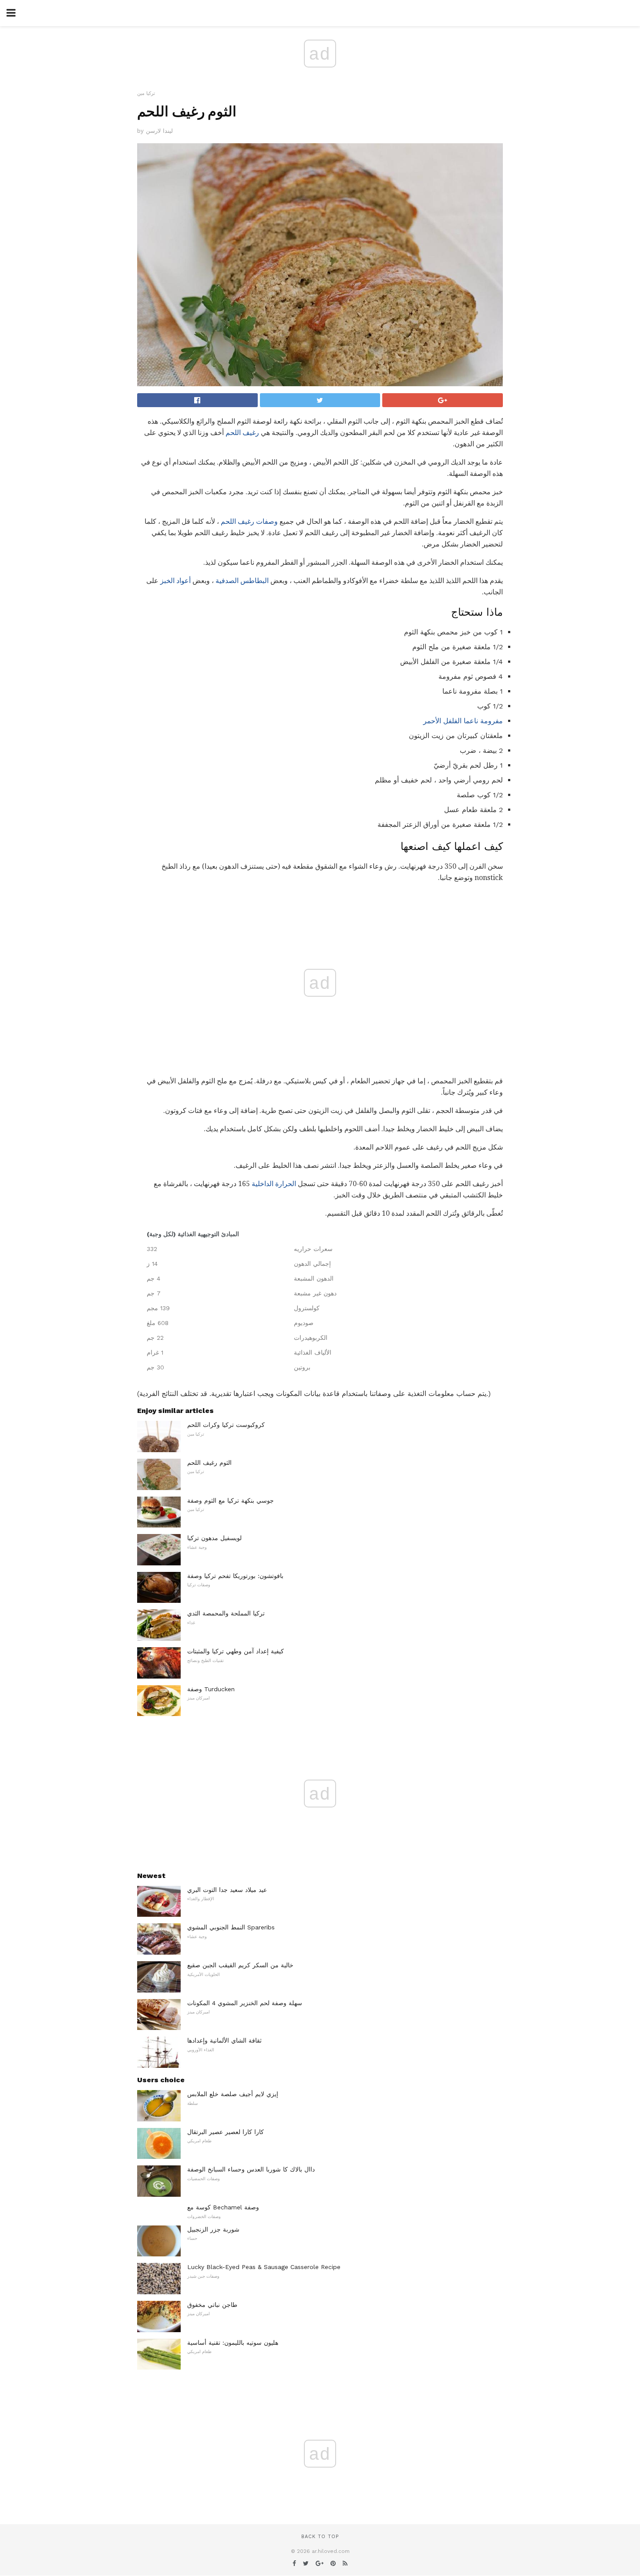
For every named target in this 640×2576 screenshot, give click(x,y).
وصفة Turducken (211, 1689)
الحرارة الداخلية (274, 1184)
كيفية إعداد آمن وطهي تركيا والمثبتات (236, 1651)
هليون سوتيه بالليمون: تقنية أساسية (233, 2343)
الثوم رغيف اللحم (209, 1463)
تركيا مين (146, 93)
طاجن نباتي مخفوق (212, 2305)
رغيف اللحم (242, 433)
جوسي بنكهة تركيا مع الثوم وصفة (231, 1500)
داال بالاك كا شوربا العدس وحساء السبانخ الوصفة (251, 2169)
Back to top (320, 2537)
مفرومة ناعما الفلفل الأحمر (463, 721)
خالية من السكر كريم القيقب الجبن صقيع (240, 1965)
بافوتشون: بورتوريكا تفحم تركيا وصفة (235, 1576)
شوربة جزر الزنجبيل (213, 2229)
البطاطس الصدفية (242, 581)
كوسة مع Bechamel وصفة (223, 2207)
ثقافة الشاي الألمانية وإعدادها (224, 2040)
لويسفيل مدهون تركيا (214, 1538)
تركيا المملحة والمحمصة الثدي (226, 1613)
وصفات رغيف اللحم (249, 521)
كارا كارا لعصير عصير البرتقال (226, 2132)
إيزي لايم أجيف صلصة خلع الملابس (233, 2094)
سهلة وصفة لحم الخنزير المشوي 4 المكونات (245, 2003)
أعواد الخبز (175, 581)
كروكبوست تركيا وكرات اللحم (226, 1425)
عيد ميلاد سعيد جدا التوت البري (227, 1890)
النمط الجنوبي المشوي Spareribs (231, 1927)
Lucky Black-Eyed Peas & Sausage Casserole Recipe (264, 2267)
